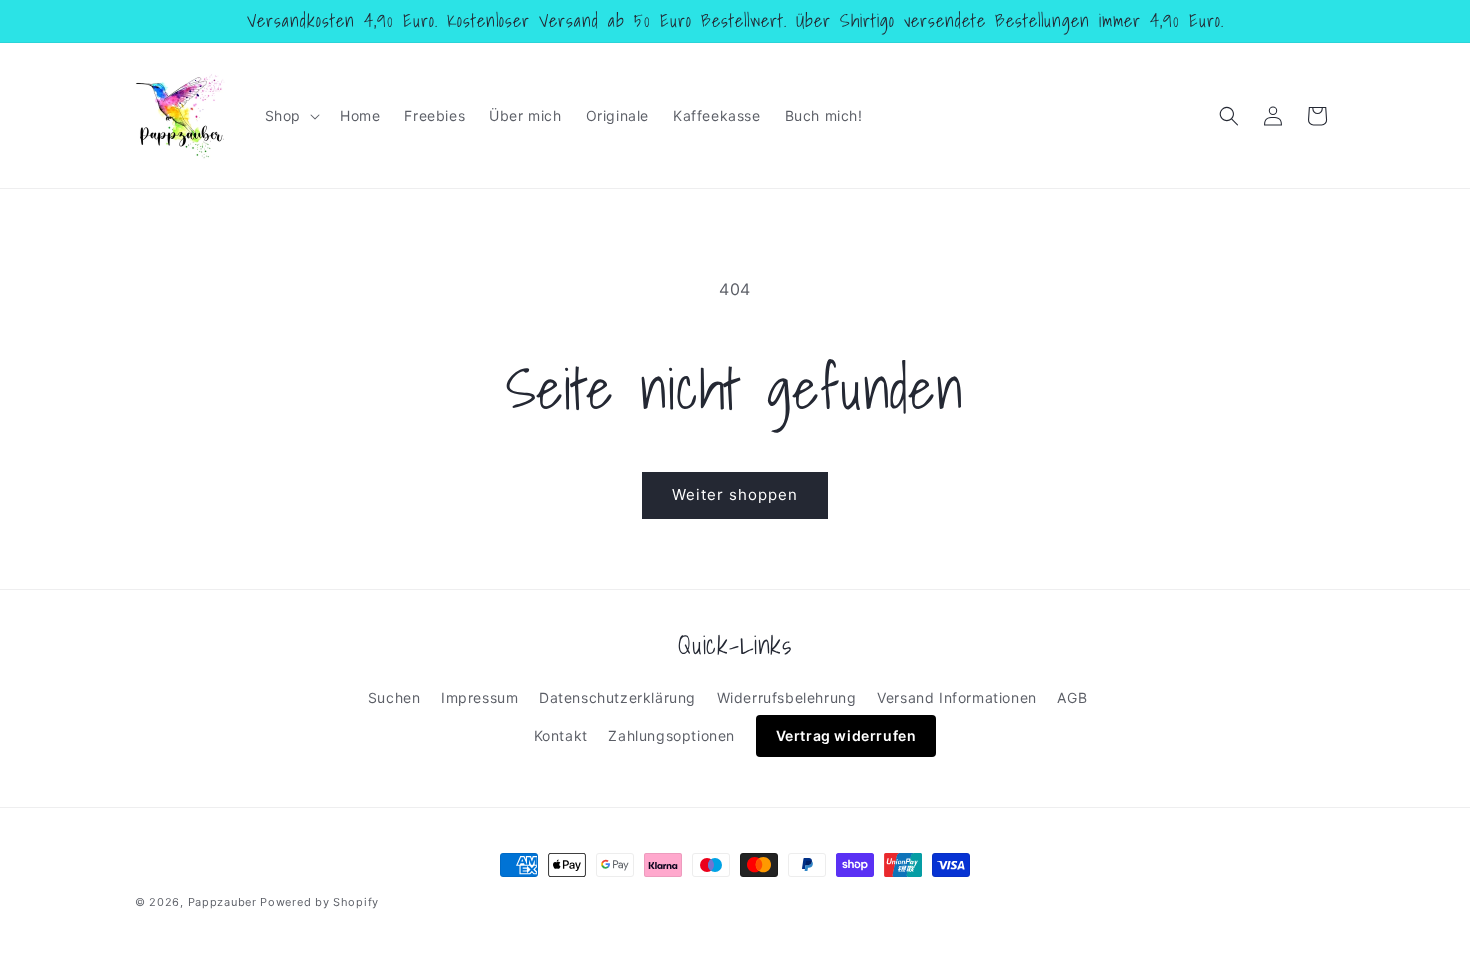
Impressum (479, 697)
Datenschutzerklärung (617, 697)
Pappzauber (222, 902)
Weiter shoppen (735, 494)
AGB (1072, 697)
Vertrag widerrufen (846, 735)
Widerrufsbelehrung (787, 697)
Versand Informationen (957, 697)
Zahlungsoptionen (671, 735)
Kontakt (561, 735)
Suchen (394, 697)
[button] (290, 116)
